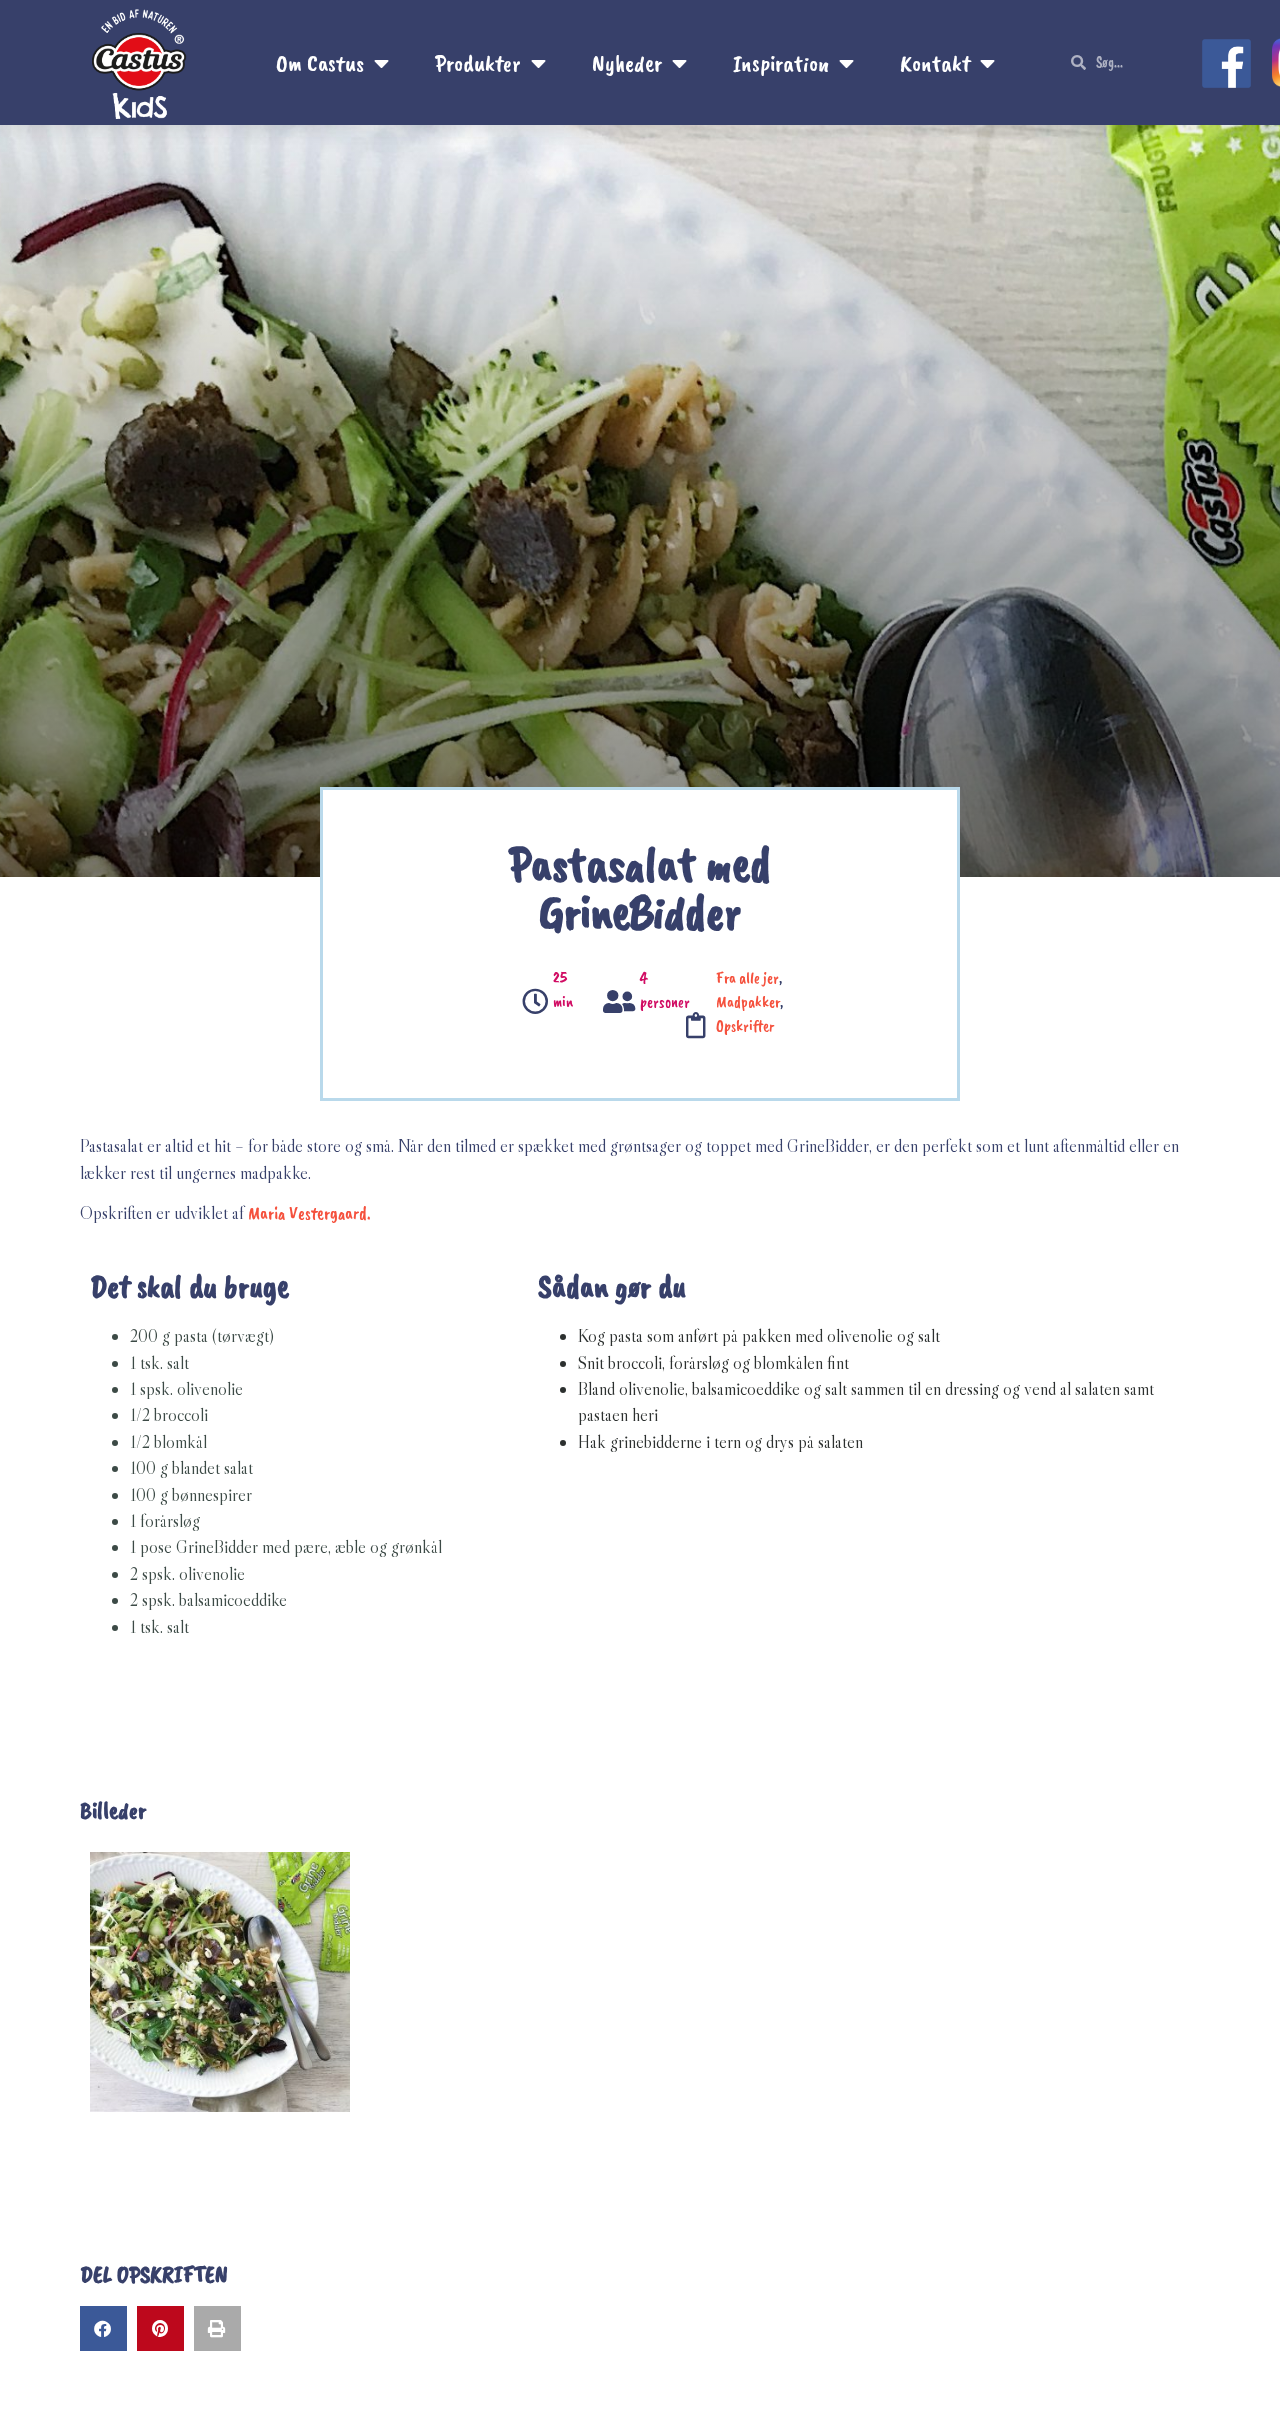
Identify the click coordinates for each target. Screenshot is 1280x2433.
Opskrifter (745, 1026)
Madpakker (748, 1002)
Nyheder (627, 63)
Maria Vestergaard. (309, 1213)
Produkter (478, 63)
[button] (103, 2328)
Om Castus (320, 63)
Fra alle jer (747, 978)
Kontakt (935, 63)
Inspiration (781, 63)
